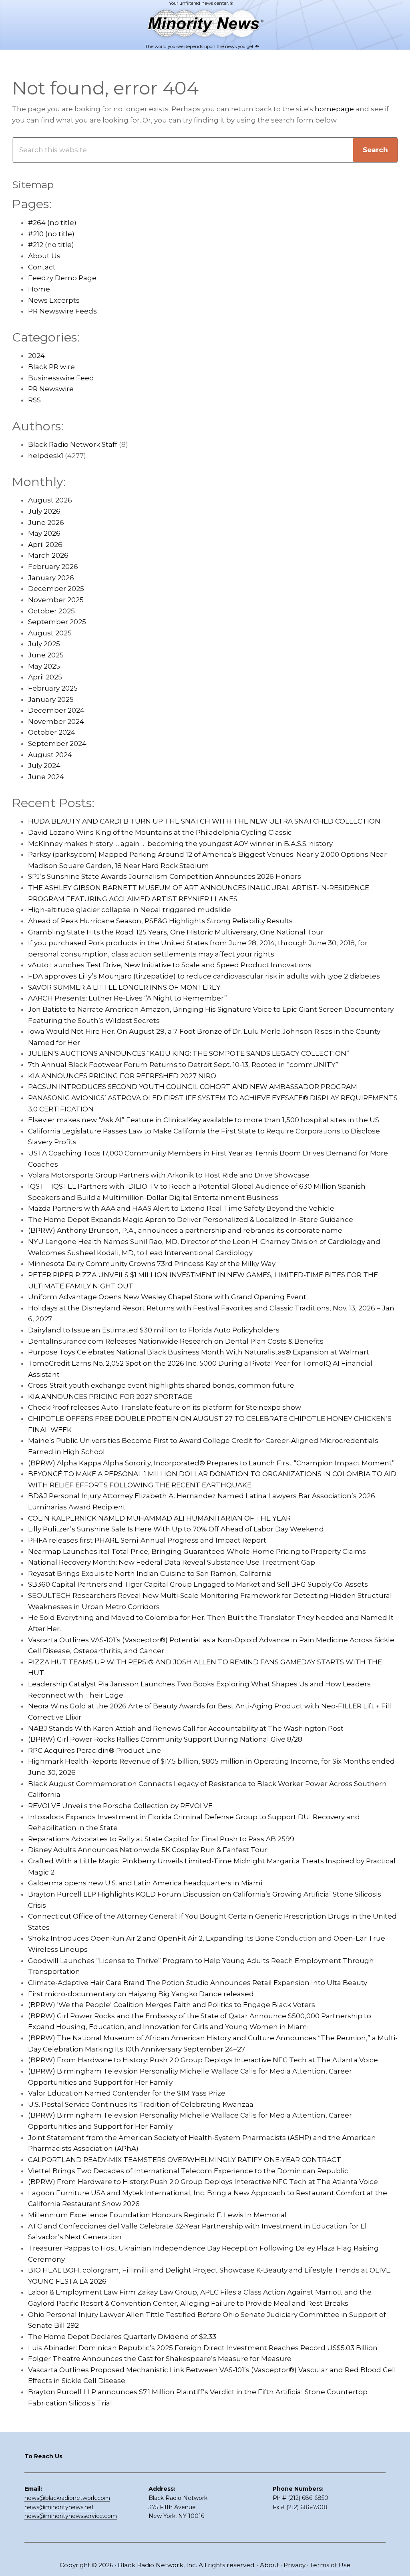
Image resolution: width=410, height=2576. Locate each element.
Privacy (295, 2565)
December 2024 (56, 710)
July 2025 (44, 644)
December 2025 (56, 589)
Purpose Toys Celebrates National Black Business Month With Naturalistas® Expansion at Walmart (199, 1352)
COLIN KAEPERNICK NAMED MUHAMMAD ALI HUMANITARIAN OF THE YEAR (159, 1518)
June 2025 (46, 655)
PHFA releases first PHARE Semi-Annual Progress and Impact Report (147, 1540)
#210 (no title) (51, 234)
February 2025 (53, 688)
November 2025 (56, 600)
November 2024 (56, 721)
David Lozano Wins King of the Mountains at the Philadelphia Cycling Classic (160, 832)
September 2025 (57, 622)
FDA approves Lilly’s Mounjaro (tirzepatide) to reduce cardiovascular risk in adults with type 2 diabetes (204, 976)
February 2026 (53, 567)
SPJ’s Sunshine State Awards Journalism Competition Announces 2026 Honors (165, 876)
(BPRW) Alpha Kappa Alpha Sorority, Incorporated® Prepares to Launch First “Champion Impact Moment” (211, 1463)
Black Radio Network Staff (73, 444)
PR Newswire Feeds (62, 311)
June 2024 (46, 777)
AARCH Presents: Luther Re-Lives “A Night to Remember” (128, 998)
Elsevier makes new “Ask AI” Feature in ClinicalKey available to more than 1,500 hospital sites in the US (204, 1120)
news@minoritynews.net (59, 2507)
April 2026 (45, 545)
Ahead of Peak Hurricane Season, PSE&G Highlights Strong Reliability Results (160, 921)
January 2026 (51, 578)
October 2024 (52, 732)
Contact (42, 267)
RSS (34, 400)
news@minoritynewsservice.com (71, 2516)
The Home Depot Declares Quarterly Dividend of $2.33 (122, 2337)
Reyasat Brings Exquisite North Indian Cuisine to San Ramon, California (150, 1573)
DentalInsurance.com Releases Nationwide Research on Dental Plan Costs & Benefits (176, 1341)
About (270, 2565)
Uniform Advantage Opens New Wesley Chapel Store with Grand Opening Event (167, 1297)
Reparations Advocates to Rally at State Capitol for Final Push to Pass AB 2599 (161, 1839)
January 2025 (51, 699)
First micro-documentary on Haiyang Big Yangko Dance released (141, 1994)
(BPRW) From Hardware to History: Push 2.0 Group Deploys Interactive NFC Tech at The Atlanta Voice (203, 2060)
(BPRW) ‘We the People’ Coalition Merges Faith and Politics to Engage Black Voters (172, 2005)
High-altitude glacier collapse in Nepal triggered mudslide (130, 910)
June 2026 (46, 522)
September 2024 (57, 743)
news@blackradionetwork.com (67, 2498)
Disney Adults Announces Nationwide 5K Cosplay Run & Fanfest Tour (148, 1850)
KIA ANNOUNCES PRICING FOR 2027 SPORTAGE (110, 1397)
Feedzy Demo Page (62, 278)
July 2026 (44, 511)
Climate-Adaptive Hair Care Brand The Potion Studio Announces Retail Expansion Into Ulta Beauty (198, 1983)
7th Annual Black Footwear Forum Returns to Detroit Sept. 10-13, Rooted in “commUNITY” (183, 1065)
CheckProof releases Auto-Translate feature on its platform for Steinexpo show (165, 1407)
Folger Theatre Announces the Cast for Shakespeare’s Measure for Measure (160, 2359)
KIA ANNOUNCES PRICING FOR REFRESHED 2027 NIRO (122, 1076)
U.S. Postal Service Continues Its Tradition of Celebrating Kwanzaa (141, 2104)
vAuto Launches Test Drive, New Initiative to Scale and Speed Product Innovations (170, 965)
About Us (44, 256)
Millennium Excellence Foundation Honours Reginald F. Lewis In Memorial (157, 2215)
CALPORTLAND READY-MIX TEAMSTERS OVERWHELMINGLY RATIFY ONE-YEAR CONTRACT (185, 2160)
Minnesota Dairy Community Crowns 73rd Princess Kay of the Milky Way (152, 1264)
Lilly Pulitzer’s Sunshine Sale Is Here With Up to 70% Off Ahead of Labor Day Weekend (176, 1529)
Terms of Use (330, 2565)
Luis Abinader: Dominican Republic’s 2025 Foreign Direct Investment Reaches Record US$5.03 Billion (203, 2348)
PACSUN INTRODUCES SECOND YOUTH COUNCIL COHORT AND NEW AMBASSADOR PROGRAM (193, 1087)
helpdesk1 (46, 456)
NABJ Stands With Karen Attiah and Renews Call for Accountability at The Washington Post (186, 1728)
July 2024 (44, 766)
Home (39, 289)
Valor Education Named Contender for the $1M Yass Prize (127, 2093)
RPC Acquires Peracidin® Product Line (94, 1750)
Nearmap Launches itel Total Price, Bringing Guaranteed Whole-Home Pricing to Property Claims (197, 1551)
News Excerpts (54, 300)
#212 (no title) (51, 245)
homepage (334, 109)
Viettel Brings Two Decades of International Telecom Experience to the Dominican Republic (188, 2171)
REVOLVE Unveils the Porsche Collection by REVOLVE (120, 1806)
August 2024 (50, 755)
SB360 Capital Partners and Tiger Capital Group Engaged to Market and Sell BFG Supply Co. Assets (198, 1584)
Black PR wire (51, 367)
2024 (36, 356)
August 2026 (50, 500)
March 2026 (48, 555)
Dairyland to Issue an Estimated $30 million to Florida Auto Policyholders (154, 1330)
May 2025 (44, 666)
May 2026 (44, 533)
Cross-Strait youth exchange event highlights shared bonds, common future (161, 1385)
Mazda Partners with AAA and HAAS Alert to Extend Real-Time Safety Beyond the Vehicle (181, 1208)
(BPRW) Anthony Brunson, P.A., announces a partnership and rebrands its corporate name (185, 1230)
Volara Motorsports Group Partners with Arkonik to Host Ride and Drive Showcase (169, 1175)
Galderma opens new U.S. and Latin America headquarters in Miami (145, 1883)
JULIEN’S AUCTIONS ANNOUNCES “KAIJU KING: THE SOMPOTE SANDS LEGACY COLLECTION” (189, 1053)
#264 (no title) (52, 223)
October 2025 (51, 611)
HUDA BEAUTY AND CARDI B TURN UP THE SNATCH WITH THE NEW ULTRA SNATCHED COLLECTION (204, 821)
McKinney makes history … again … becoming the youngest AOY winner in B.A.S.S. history (180, 844)
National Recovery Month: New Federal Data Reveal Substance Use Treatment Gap (172, 1562)
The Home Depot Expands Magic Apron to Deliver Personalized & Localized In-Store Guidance (191, 1220)
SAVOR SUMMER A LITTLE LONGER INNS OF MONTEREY (124, 987)
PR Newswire (51, 389)
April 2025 (45, 677)
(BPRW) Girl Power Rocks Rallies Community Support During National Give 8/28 (165, 1739)
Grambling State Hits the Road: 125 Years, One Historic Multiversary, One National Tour (176, 932)
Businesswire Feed (61, 378)
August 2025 (50, 633)
